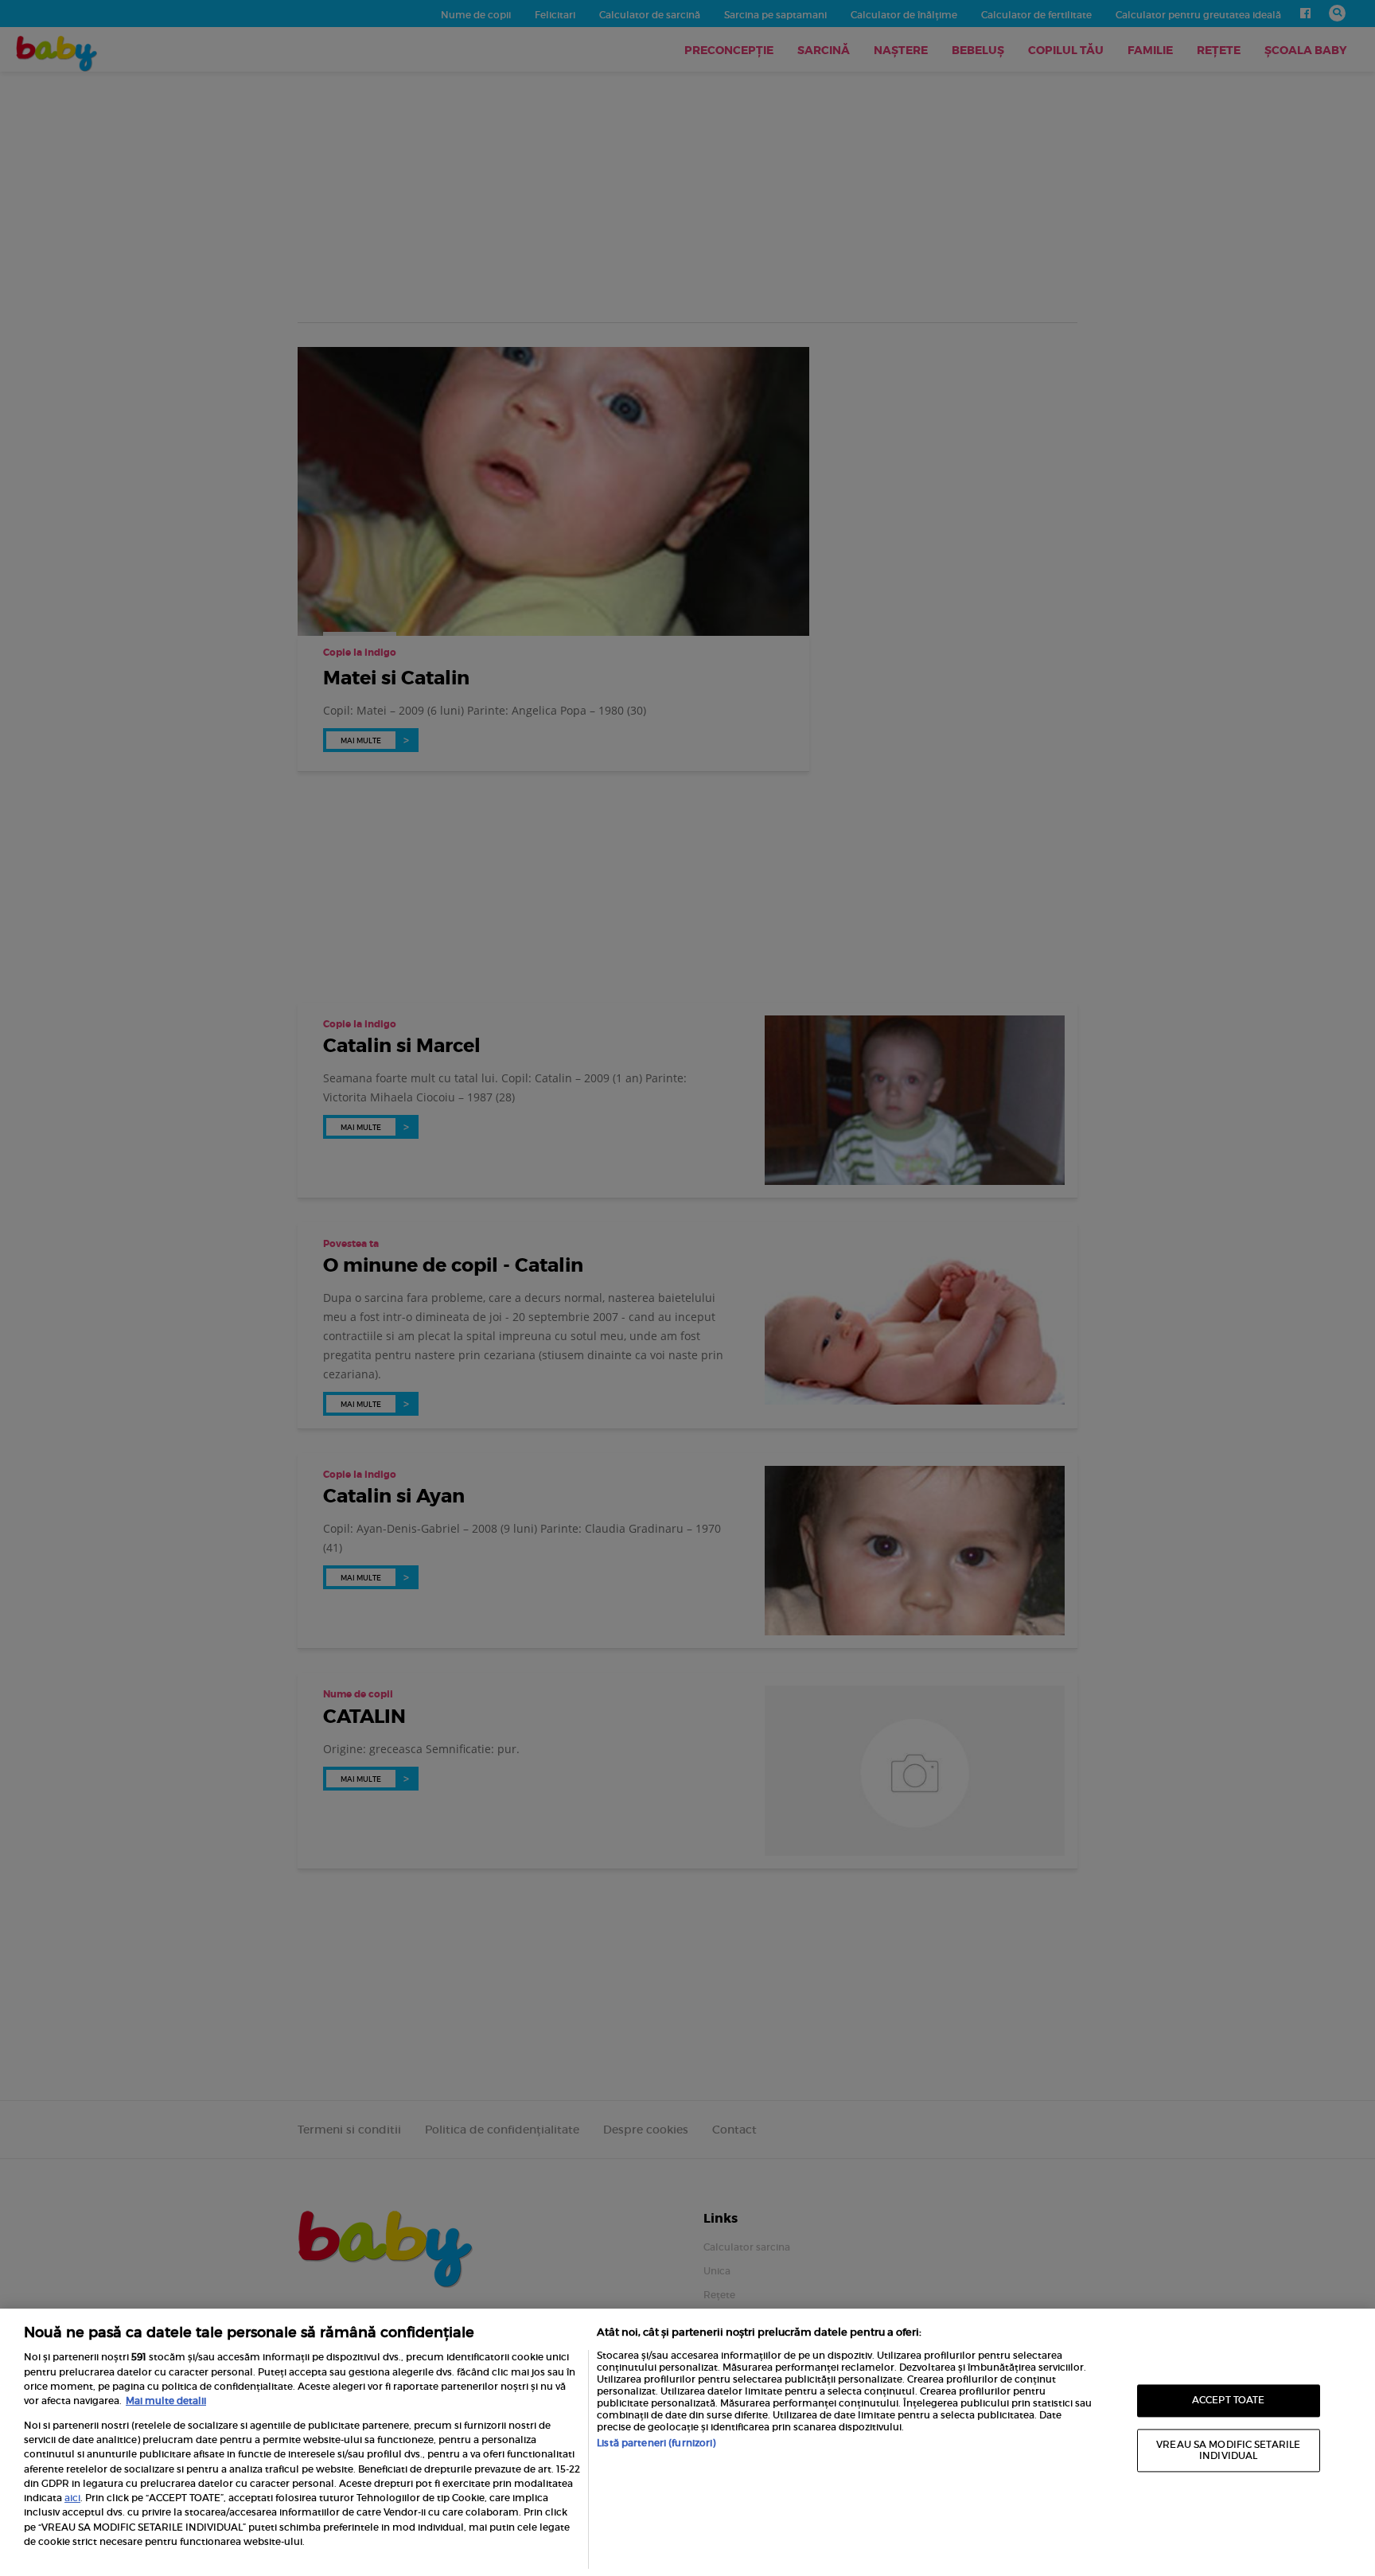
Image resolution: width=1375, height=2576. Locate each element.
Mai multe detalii (166, 2401)
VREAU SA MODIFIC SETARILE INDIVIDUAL (1228, 2450)
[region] (687, 2442)
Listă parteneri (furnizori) (656, 2443)
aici (72, 2498)
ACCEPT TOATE (1228, 2401)
